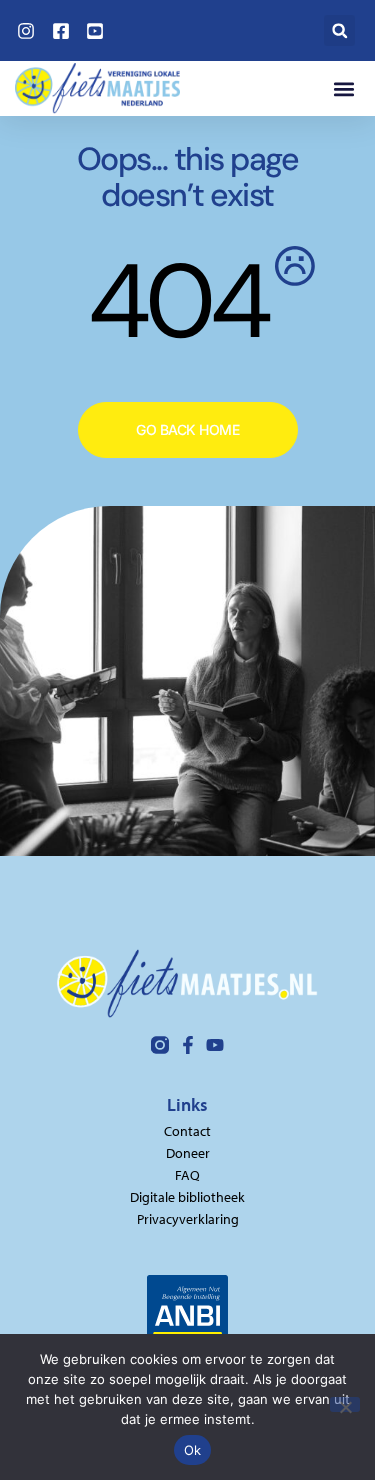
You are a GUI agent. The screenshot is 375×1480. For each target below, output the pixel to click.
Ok (193, 1450)
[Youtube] (215, 1045)
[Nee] (345, 1404)
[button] (339, 30)
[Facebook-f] (188, 1045)
